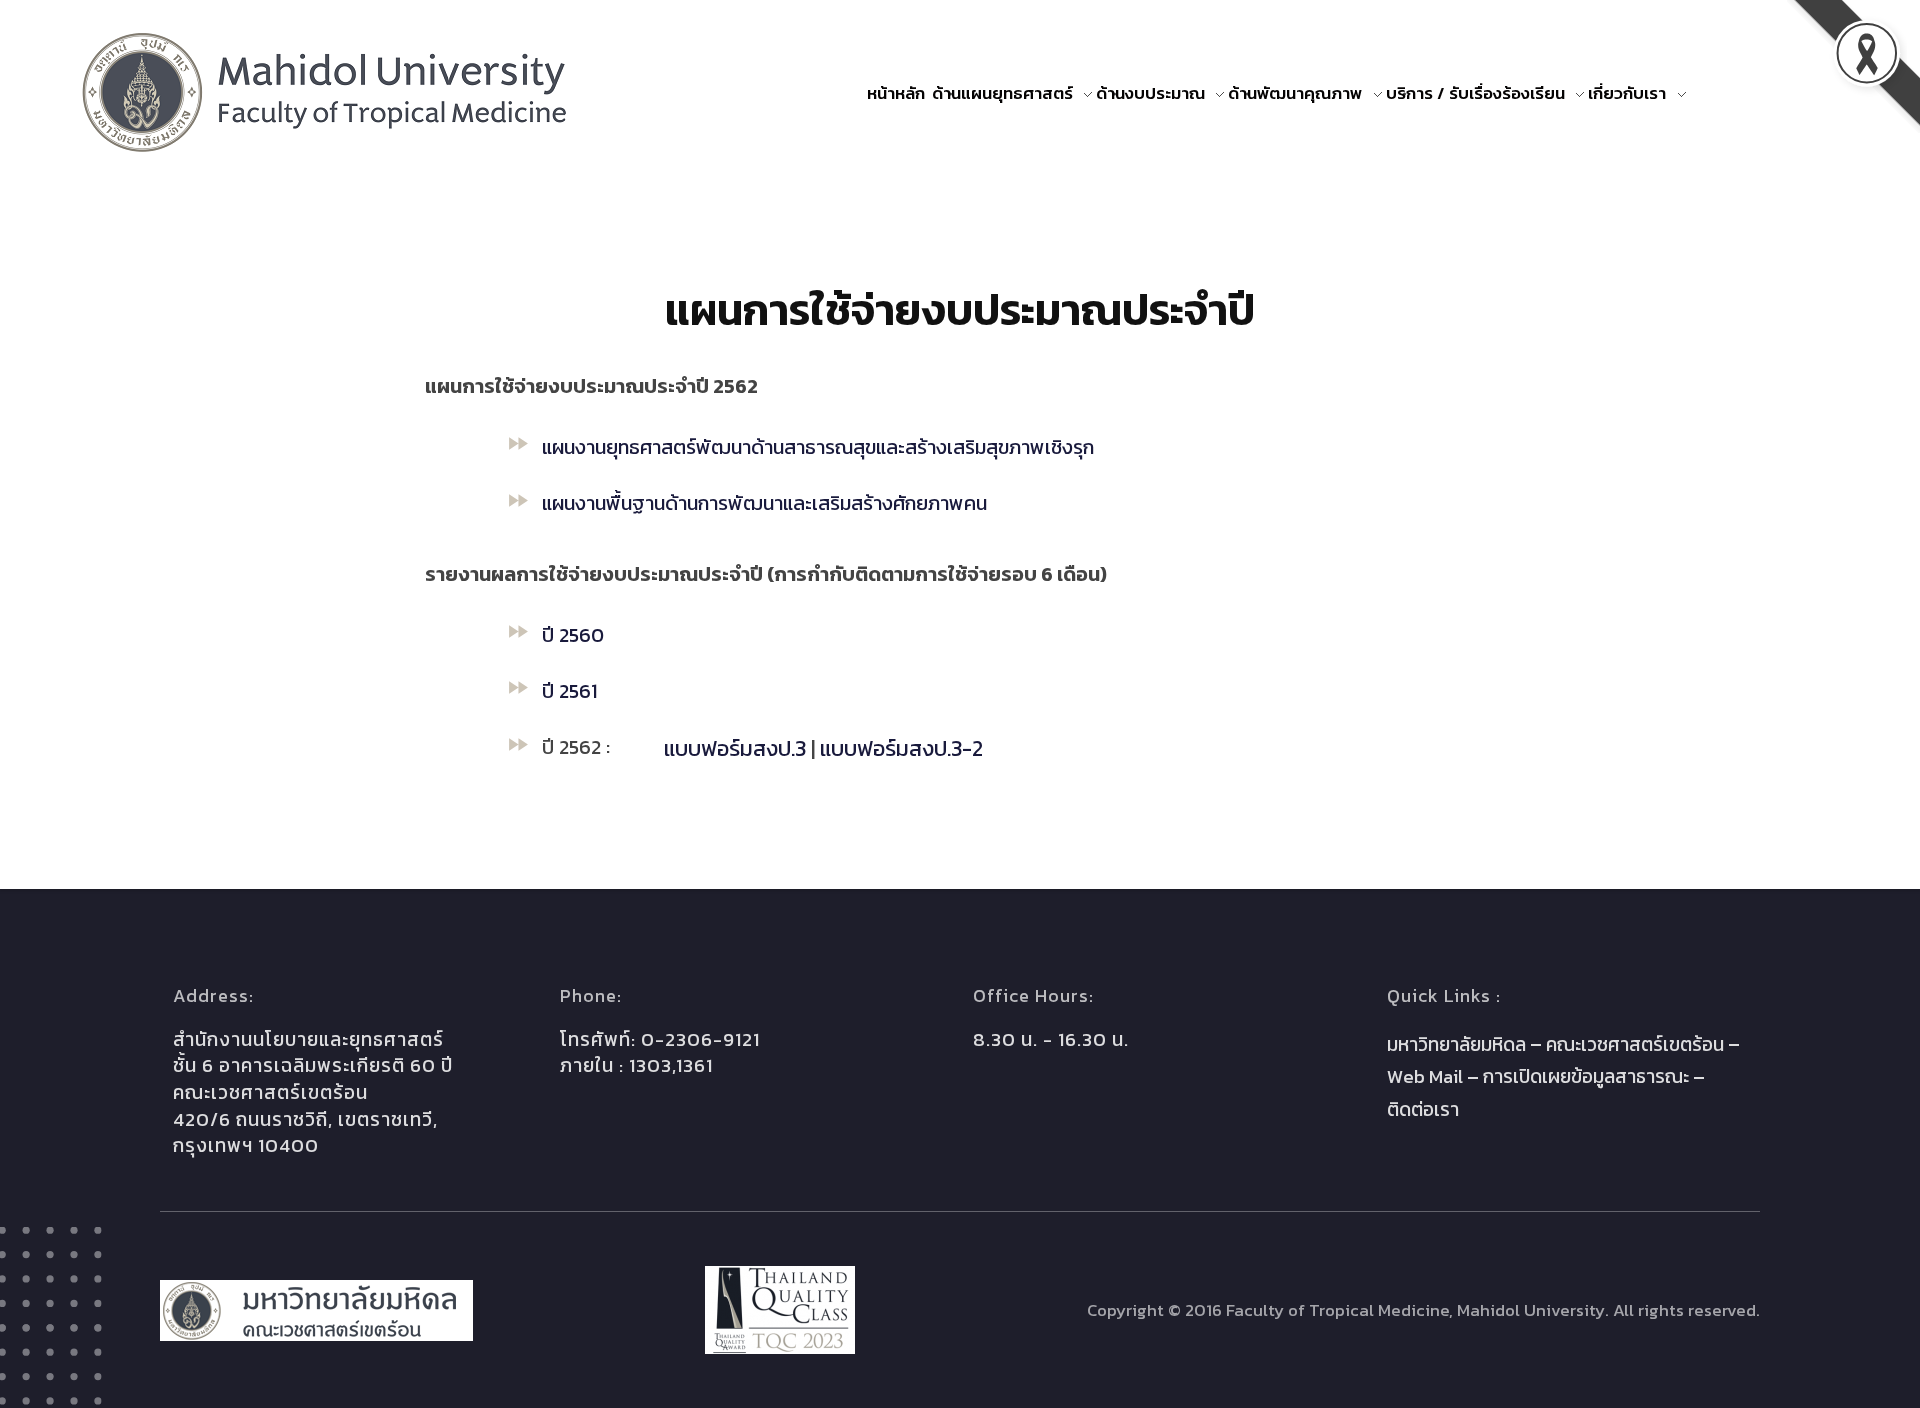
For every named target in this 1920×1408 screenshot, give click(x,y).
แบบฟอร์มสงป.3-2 (901, 748)
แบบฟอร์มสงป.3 (735, 748)
